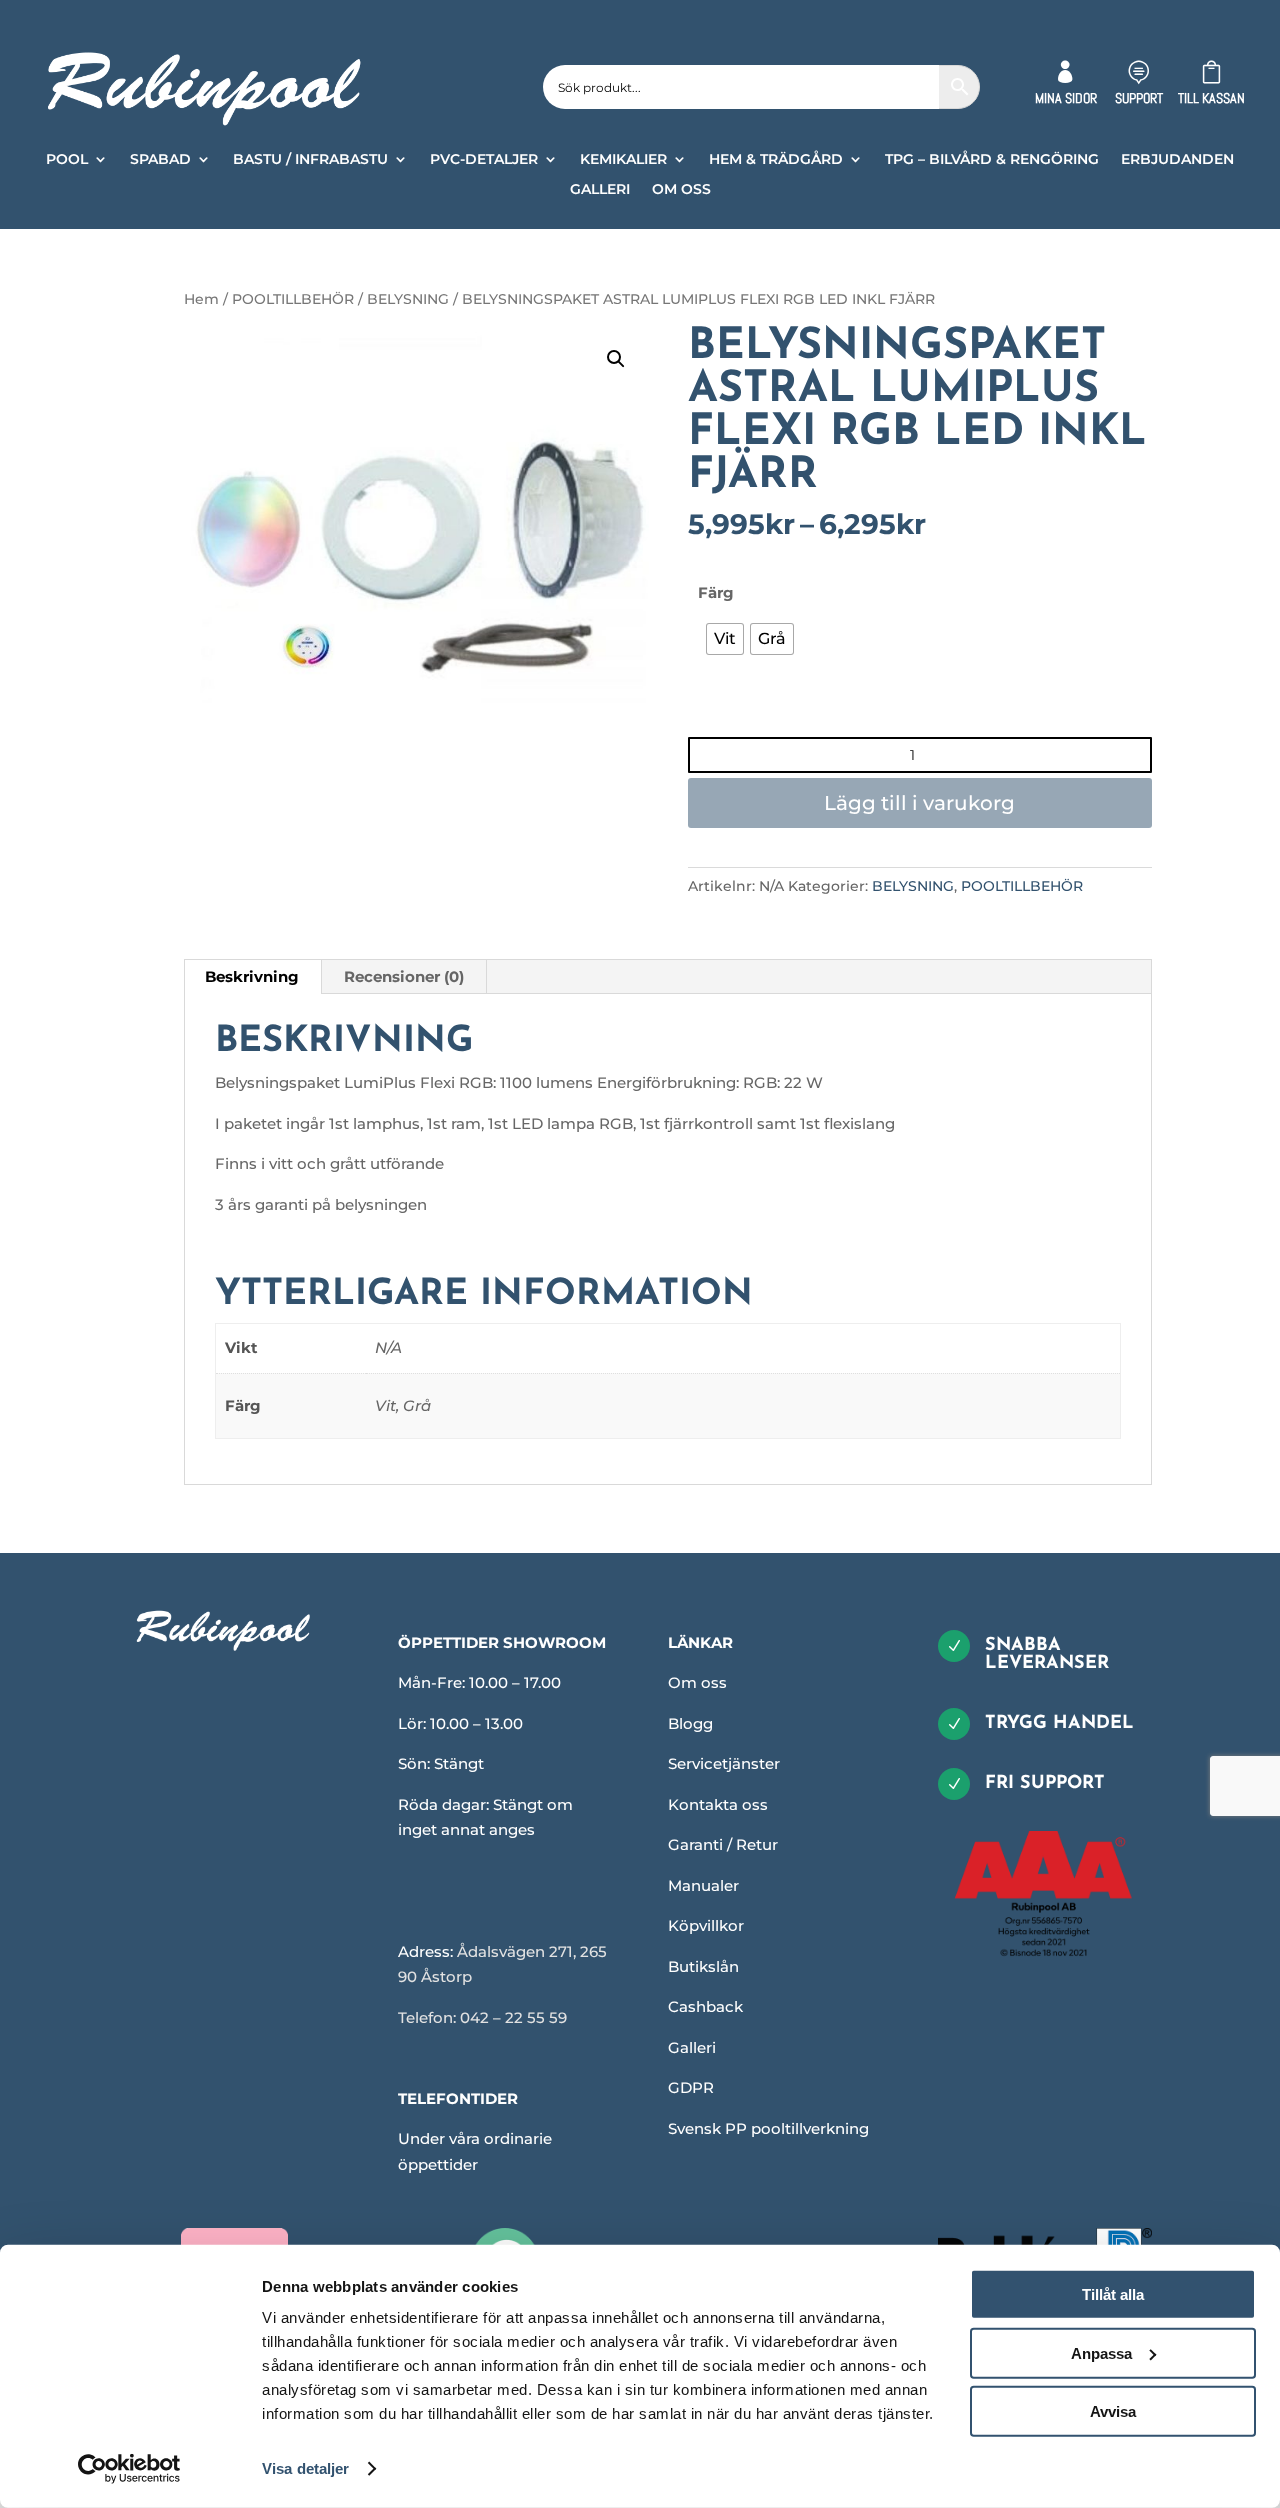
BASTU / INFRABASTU (310, 160)
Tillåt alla (1113, 2294)
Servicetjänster (724, 1763)
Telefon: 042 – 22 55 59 (482, 2017)
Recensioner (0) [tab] (404, 976)
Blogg (690, 1723)
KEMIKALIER (623, 160)
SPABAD (160, 160)
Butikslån (703, 1966)
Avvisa (1113, 2411)
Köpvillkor (706, 1925)
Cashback (705, 2006)
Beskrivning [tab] (252, 976)
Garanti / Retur (723, 1844)
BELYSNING (408, 299)
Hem (201, 299)
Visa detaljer (305, 2468)
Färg (716, 592)
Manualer (703, 1885)
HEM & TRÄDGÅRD (776, 160)
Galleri (692, 2047)
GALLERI (600, 190)
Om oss (697, 1682)
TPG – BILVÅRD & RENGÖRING (992, 160)
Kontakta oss (718, 1804)
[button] (616, 359)
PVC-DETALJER (484, 160)
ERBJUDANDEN (1177, 160)
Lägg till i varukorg (919, 803)
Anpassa (1101, 2352)
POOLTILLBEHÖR (293, 299)
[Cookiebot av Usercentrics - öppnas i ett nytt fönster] (129, 2469)
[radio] (725, 639)
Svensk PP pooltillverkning (768, 2128)
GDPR (691, 2087)
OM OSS (681, 190)
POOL (67, 160)
